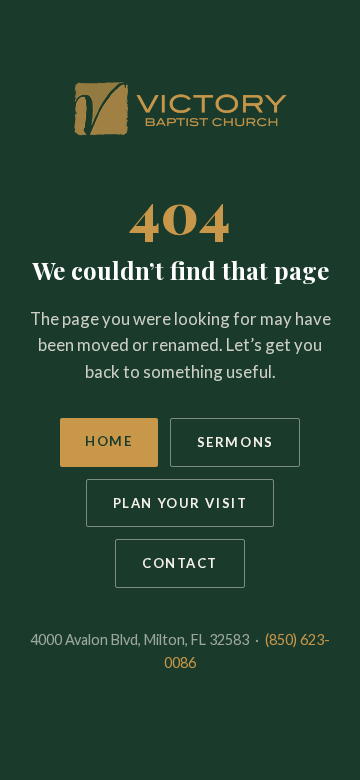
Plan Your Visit (180, 503)
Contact (180, 563)
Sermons (235, 442)
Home (108, 441)
